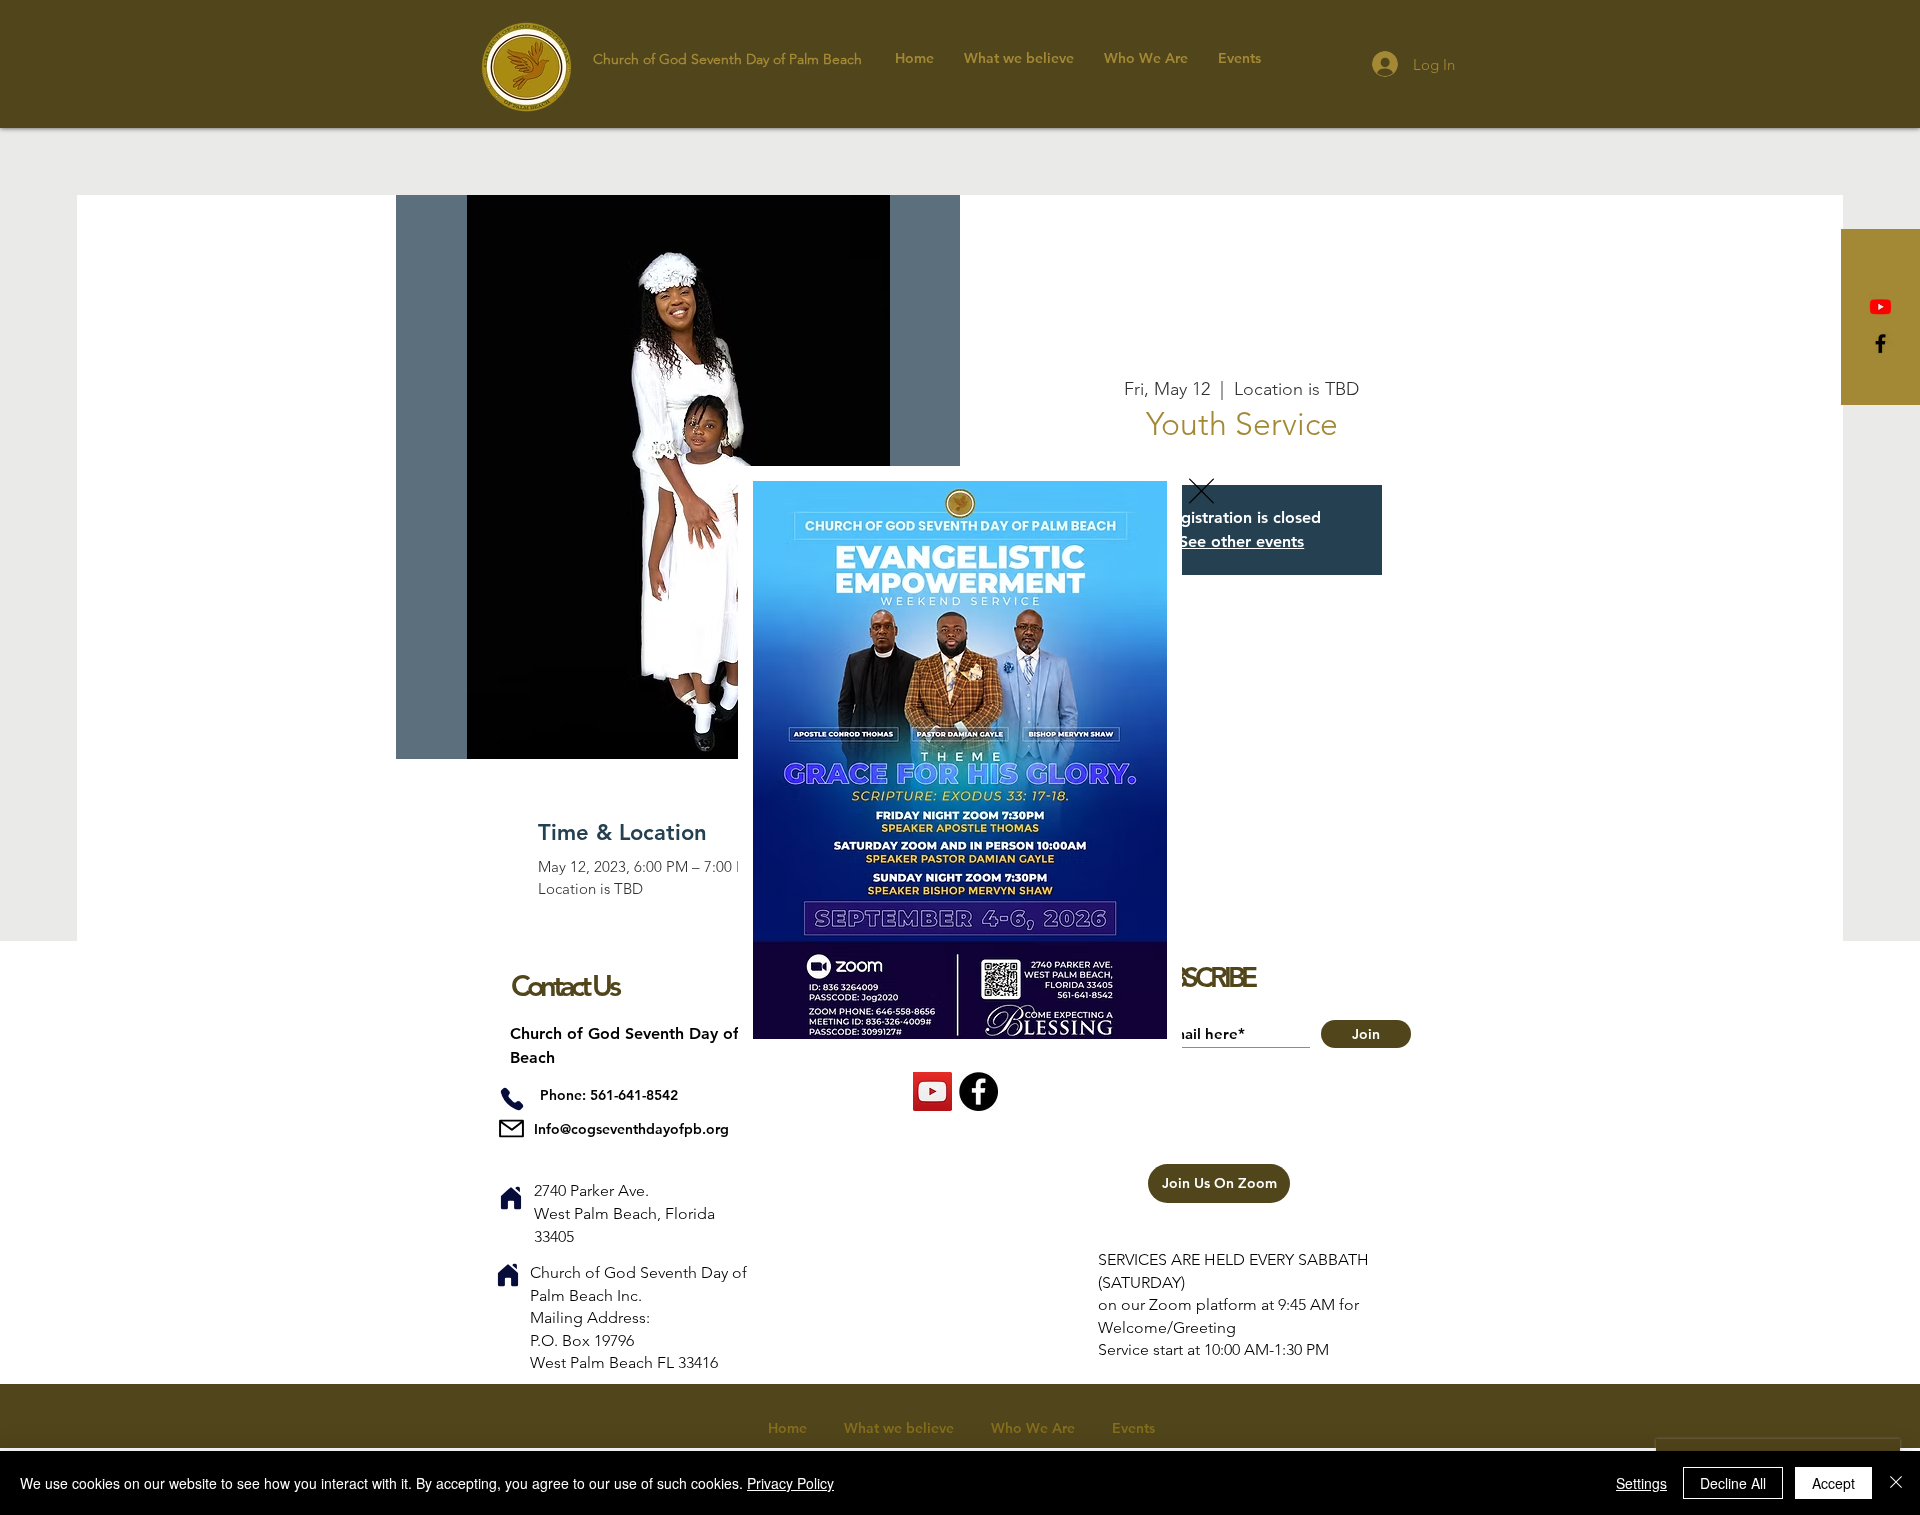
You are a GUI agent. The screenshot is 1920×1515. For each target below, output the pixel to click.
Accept (1833, 1483)
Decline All (1733, 1483)
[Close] (1896, 1483)
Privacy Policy (790, 1483)
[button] (1201, 491)
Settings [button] (1641, 1483)
